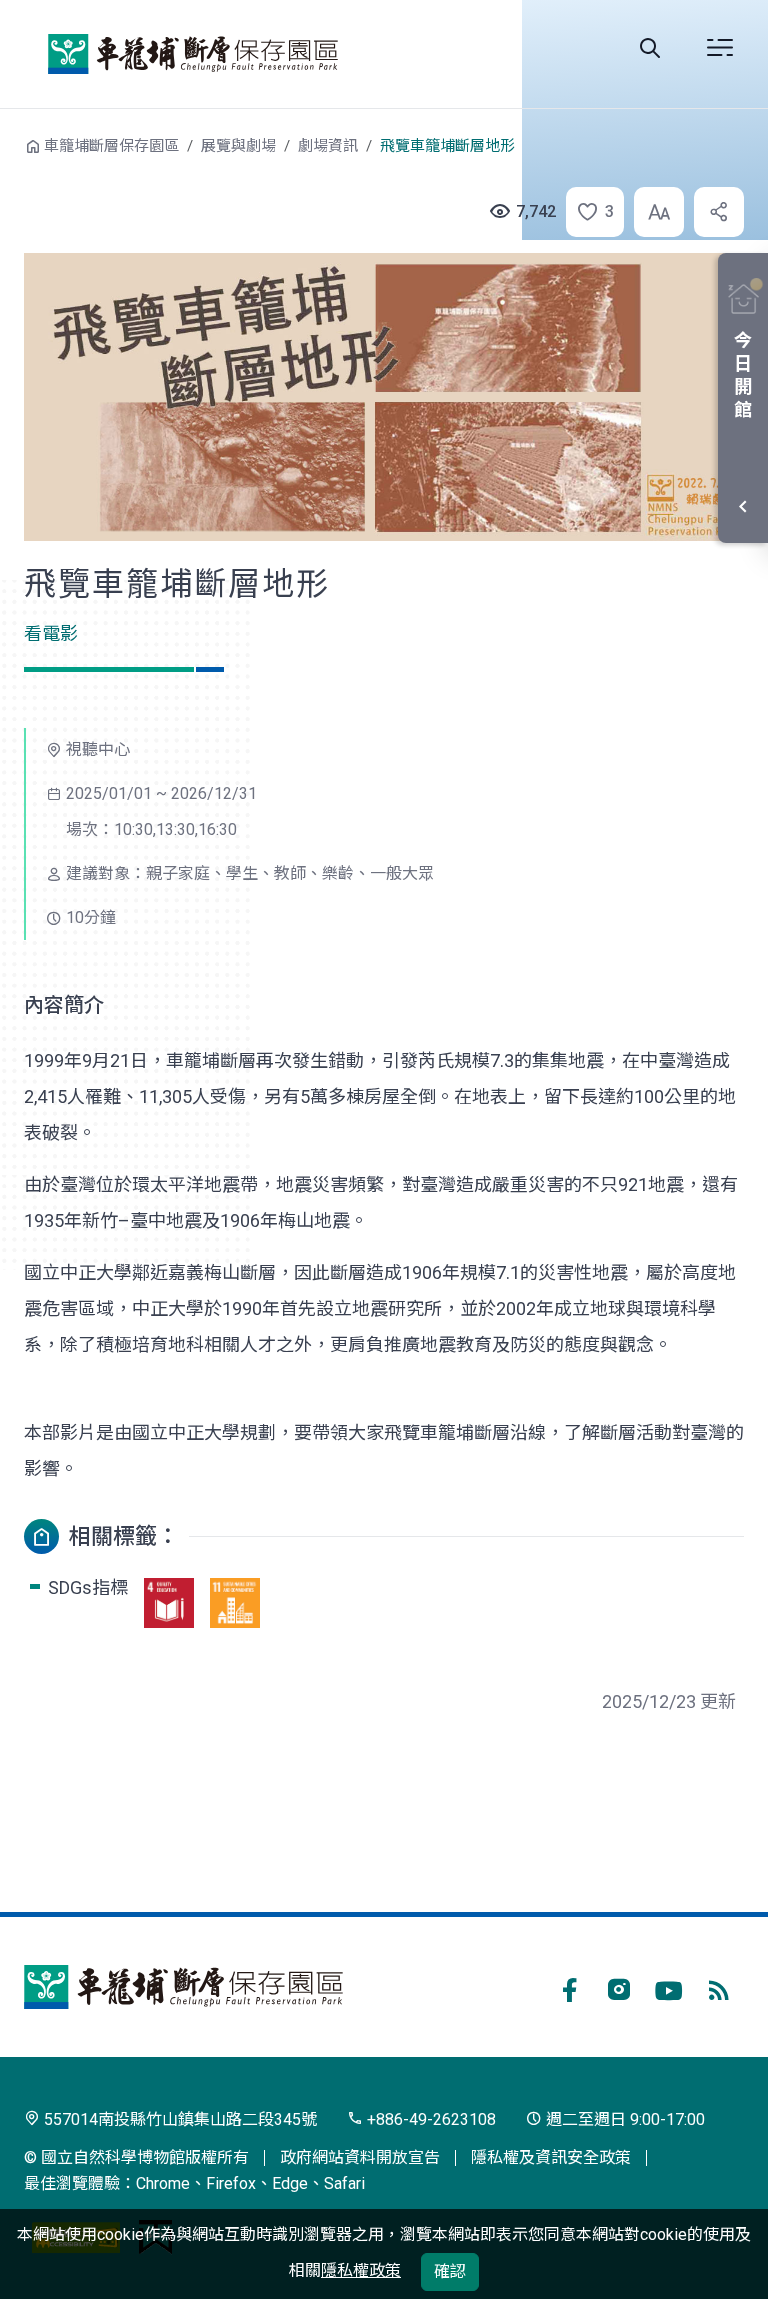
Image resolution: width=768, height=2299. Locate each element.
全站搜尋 (650, 48)
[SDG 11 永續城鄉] (235, 1603)
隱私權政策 (361, 2270)
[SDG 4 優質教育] (169, 1603)
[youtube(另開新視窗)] (669, 1987)
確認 (450, 2271)
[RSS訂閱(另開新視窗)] (719, 1987)
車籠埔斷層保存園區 (193, 54)
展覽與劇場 (238, 146)
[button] (589, 212)
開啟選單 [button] (720, 48)
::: (10, 143)
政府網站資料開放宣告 (360, 2157)
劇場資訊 (328, 146)
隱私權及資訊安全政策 (551, 2157)
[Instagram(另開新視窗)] (619, 1987)
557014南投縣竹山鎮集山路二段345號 (178, 2119)
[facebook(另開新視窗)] (569, 1987)
